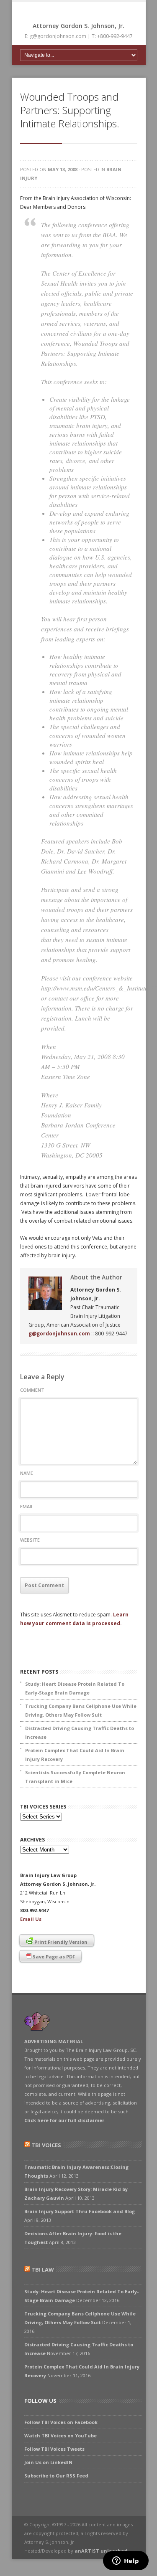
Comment (32, 1390)
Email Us (31, 1919)
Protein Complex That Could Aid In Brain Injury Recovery (75, 1755)
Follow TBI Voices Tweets (54, 2449)
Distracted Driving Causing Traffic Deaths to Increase (80, 1733)
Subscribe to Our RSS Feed (56, 2476)
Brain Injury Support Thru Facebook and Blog (80, 2211)
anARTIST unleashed (101, 2551)
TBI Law (43, 2270)
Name (27, 1473)
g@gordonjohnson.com (59, 1334)
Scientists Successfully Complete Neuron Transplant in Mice (75, 1777)
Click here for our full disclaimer (64, 2120)
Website (30, 1540)
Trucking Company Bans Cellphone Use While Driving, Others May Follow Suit (81, 1710)
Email (27, 1506)
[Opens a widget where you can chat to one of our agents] (126, 2561)
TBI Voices (46, 2145)
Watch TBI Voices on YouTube (60, 2435)
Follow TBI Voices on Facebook (61, 2422)
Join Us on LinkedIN (48, 2462)
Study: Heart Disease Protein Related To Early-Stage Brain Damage (75, 1688)
